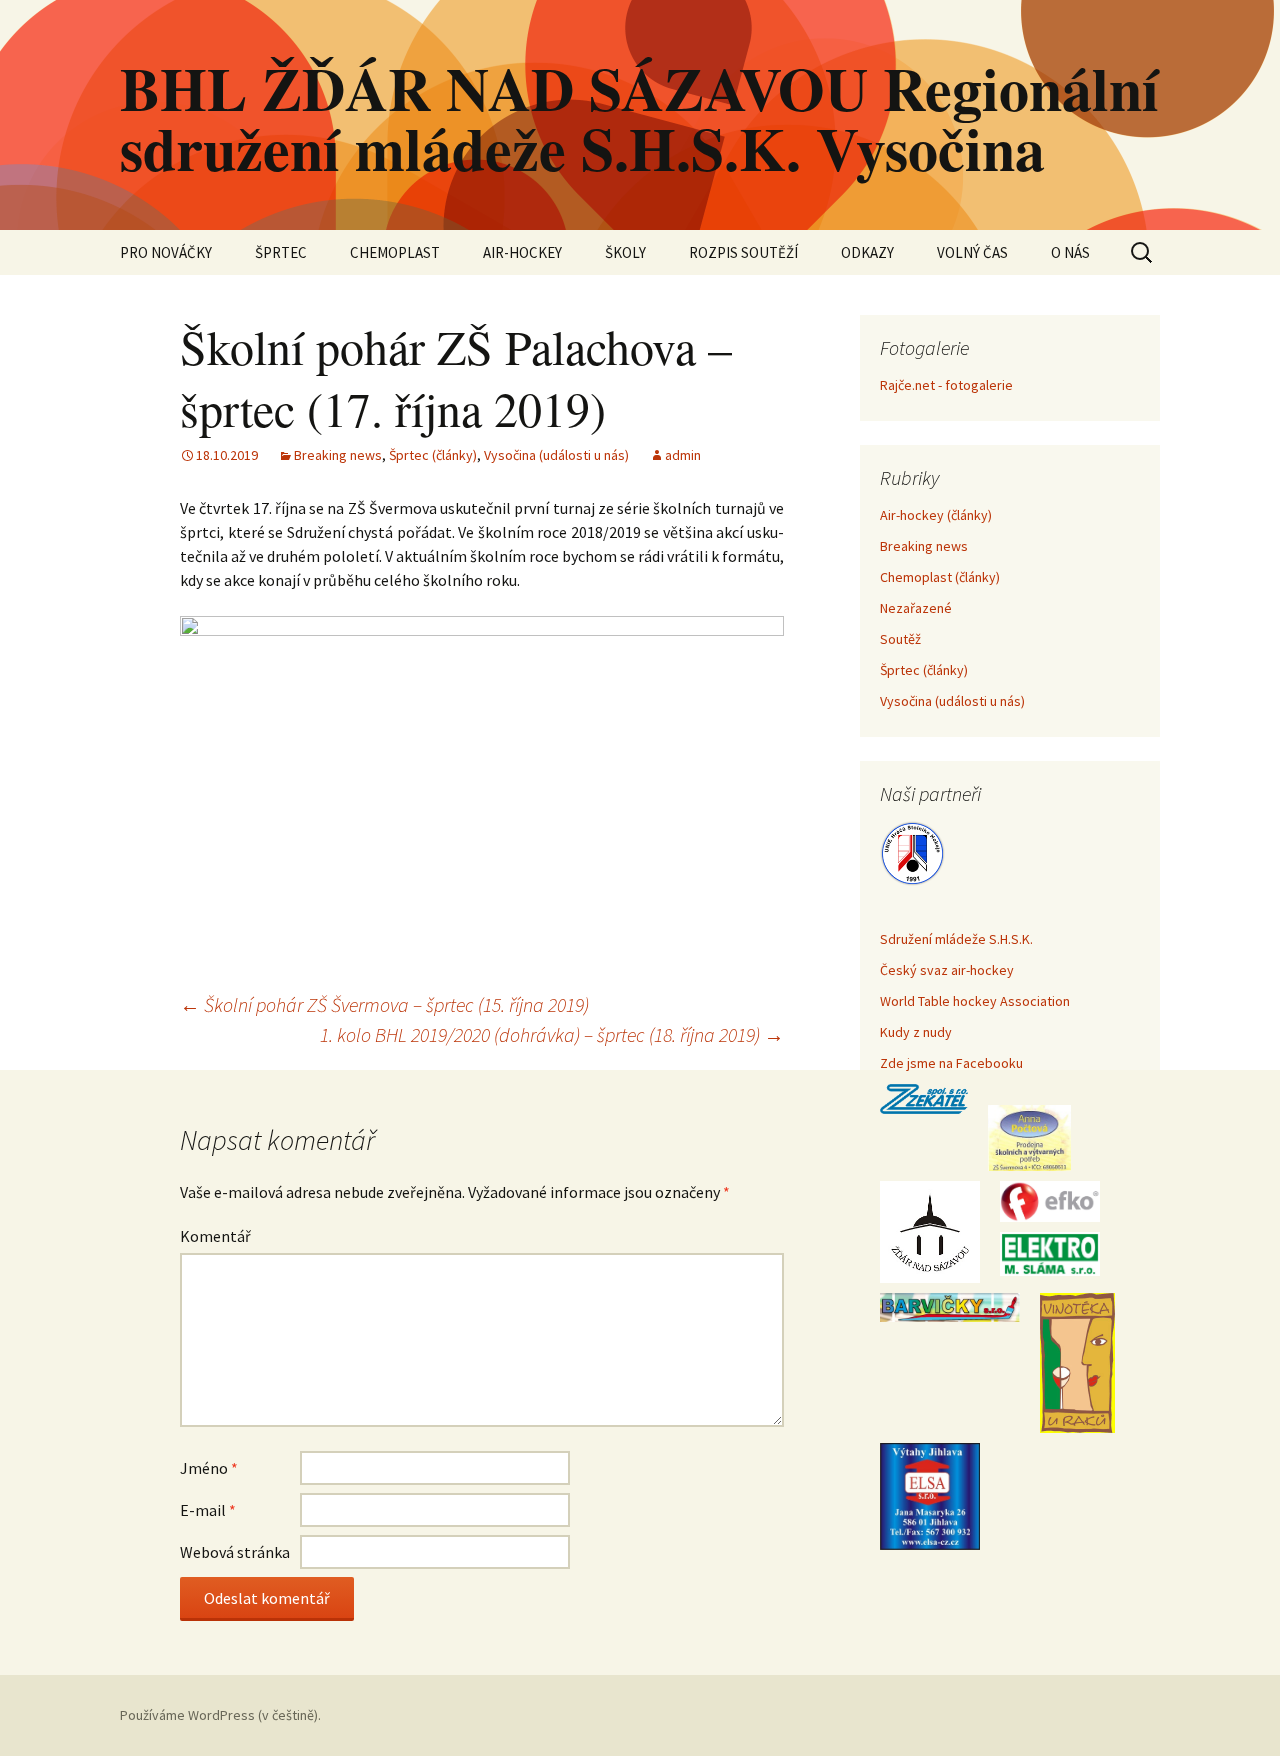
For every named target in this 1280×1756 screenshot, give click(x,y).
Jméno (209, 1468)
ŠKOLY (625, 252)
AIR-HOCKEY (522, 252)
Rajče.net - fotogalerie (946, 385)
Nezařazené (916, 608)
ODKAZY (867, 252)
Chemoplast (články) (940, 577)
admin (683, 455)
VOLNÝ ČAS (972, 252)
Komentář (215, 1236)
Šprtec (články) (433, 455)
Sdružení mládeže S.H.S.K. (956, 939)
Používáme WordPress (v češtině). (220, 1715)
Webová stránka (235, 1552)
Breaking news (338, 455)
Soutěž (900, 639)
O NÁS (1070, 252)
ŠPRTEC (281, 252)
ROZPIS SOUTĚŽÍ (743, 252)
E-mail (208, 1510)
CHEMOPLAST (395, 252)
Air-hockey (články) (936, 515)
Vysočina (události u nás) (556, 455)
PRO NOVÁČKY (166, 252)
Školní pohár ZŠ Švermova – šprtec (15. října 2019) (384, 1004)
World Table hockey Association (975, 1001)
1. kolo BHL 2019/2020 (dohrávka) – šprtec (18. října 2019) (552, 1034)
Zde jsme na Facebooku (951, 1063)
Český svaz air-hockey (947, 970)
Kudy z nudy (916, 1032)
